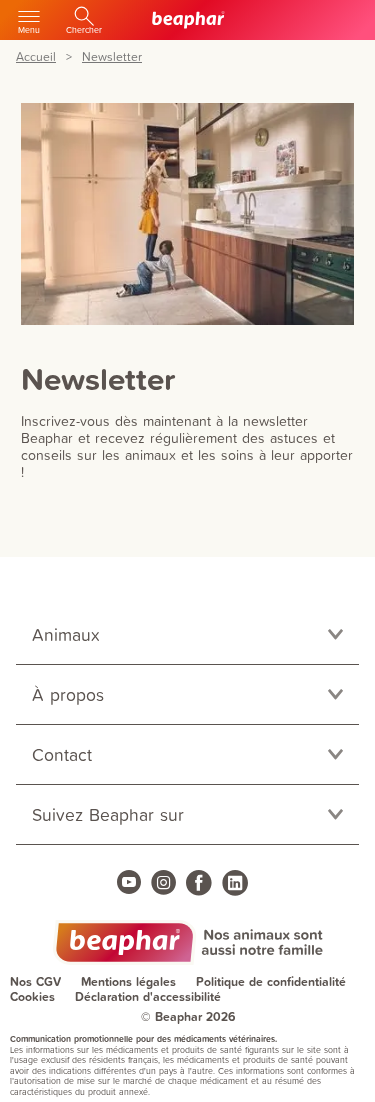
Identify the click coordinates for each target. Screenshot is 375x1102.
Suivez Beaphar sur (108, 814)
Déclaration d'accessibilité (148, 996)
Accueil (36, 57)
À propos (68, 694)
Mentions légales (128, 981)
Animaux (66, 634)
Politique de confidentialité (271, 981)
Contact (62, 754)
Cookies (32, 996)
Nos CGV (35, 981)
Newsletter (112, 57)
